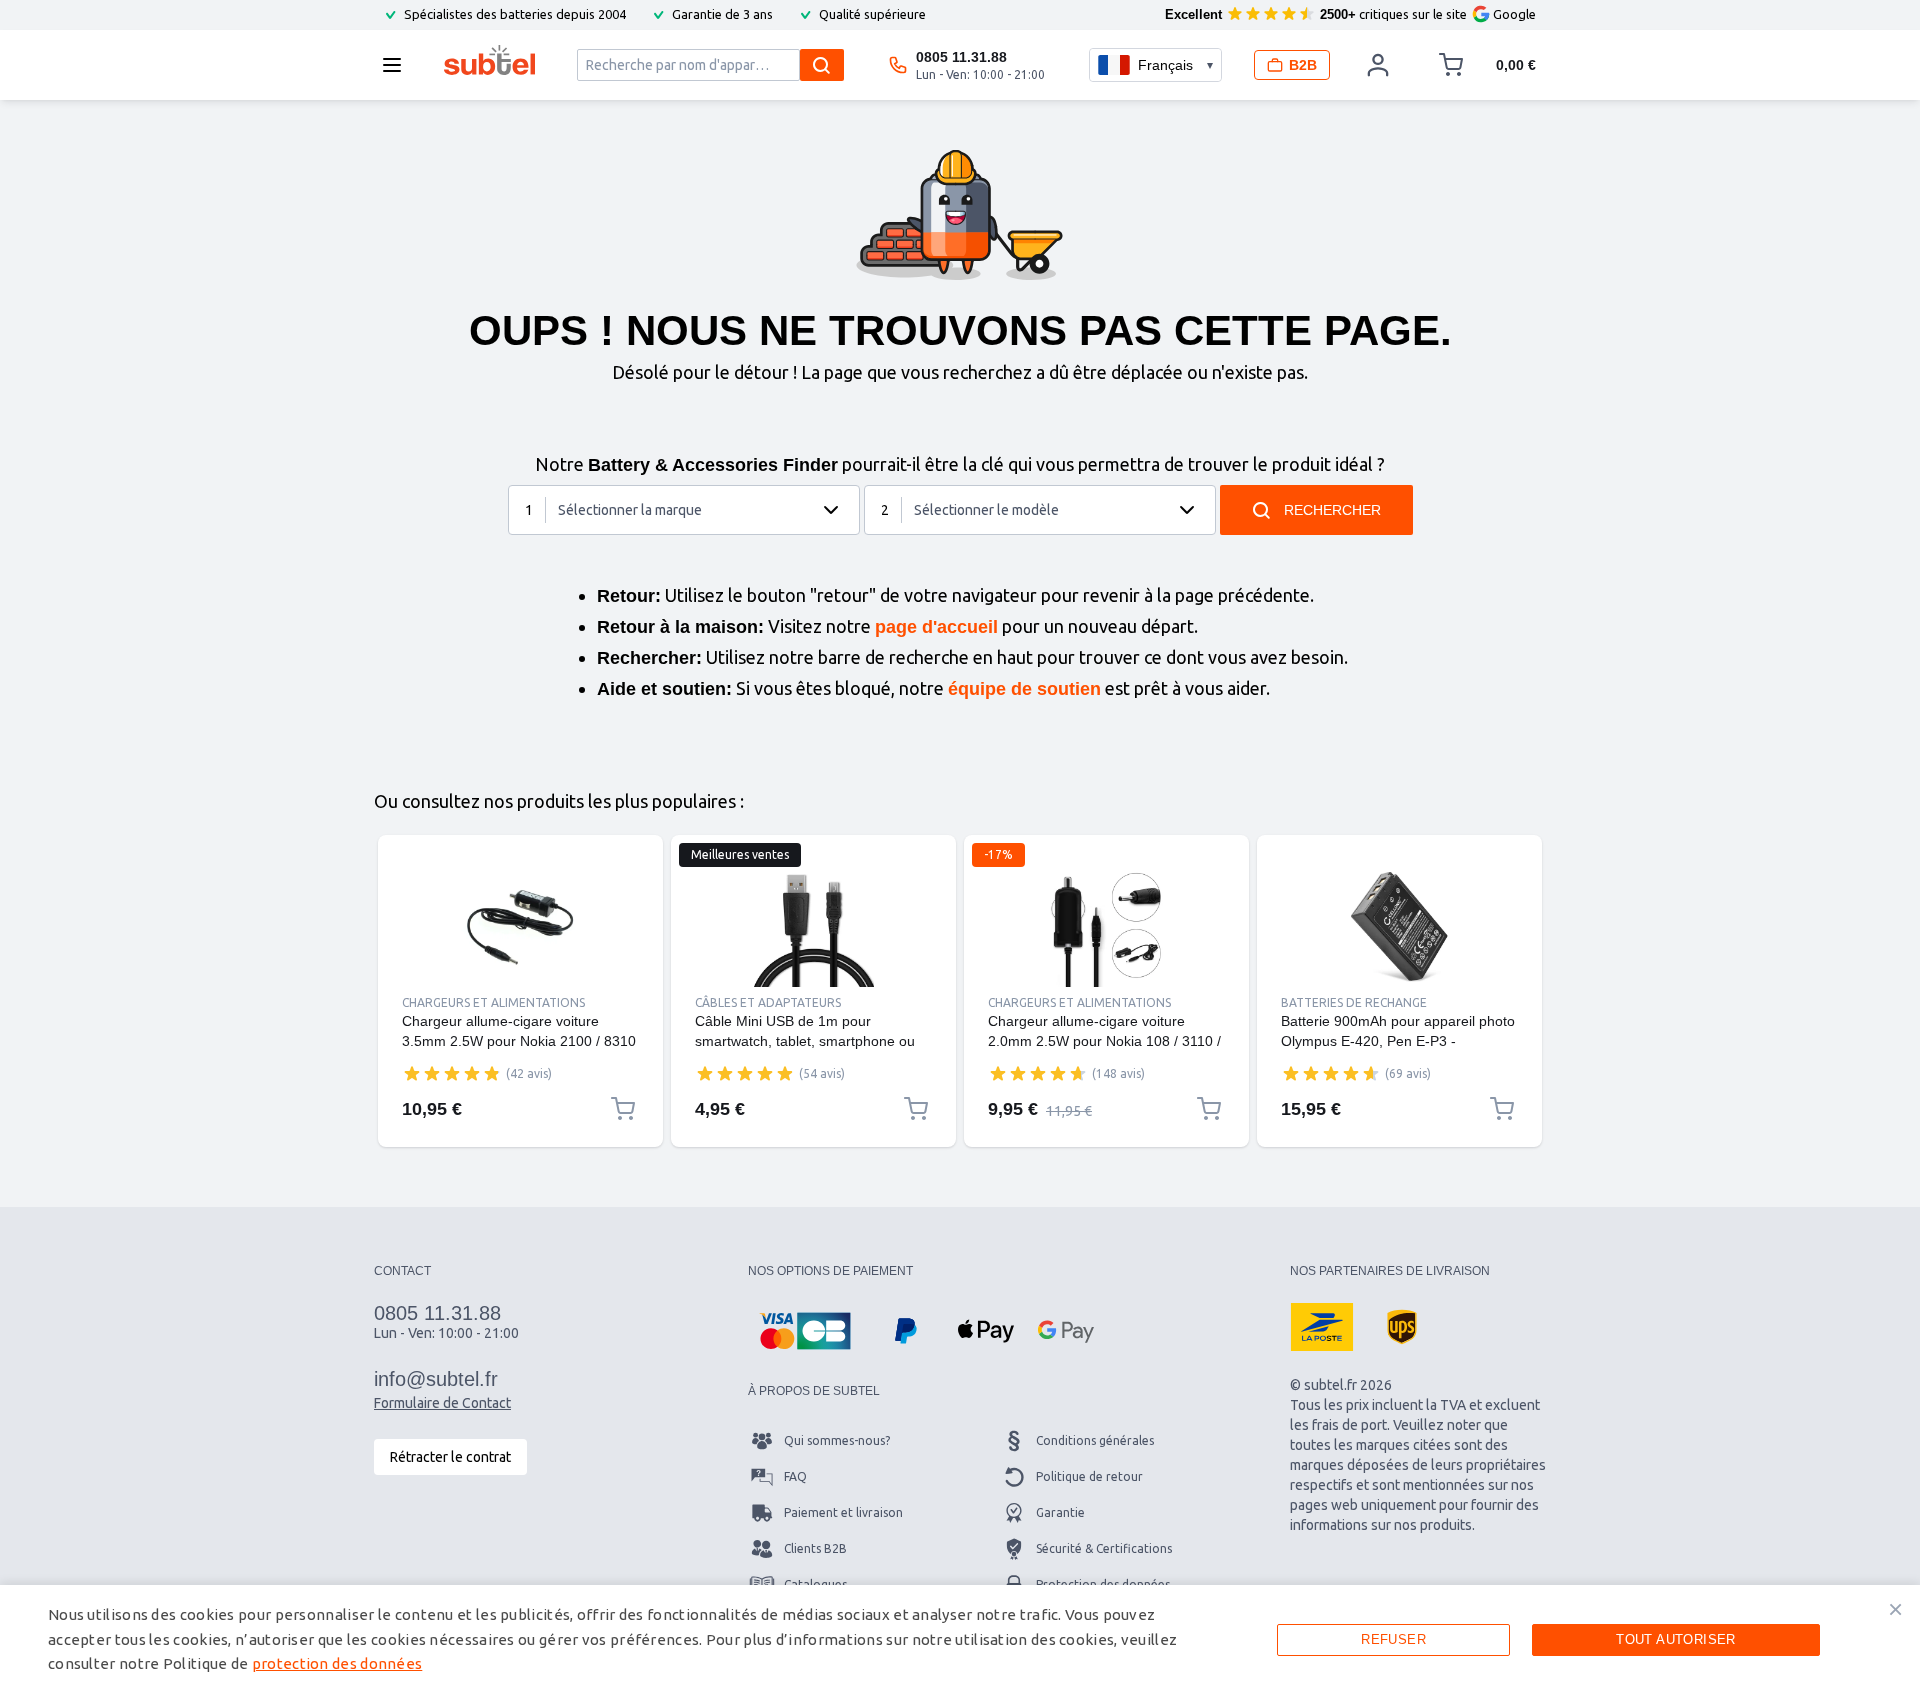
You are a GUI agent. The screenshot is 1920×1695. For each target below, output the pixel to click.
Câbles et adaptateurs (768, 1002)
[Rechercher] (822, 65)
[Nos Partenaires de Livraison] (1322, 1327)
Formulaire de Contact (442, 1403)
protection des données (337, 1663)
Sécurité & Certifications (1104, 1548)
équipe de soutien (1024, 689)
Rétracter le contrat (450, 1457)
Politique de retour (1089, 1476)
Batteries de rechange (1354, 1002)
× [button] (1895, 1609)
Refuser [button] (1393, 1639)
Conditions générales (1095, 1440)
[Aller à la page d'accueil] (489, 60)
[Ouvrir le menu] (398, 65)
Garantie (1060, 1512)
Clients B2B (815, 1548)
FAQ (795, 1476)
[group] (452, 1073)
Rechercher (1332, 510)
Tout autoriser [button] (1676, 1639)
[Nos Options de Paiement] (805, 1331)
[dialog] (960, 1640)
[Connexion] (1378, 65)
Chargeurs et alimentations (493, 1002)
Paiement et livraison (843, 1512)
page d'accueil (936, 627)
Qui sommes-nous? (837, 1440)
